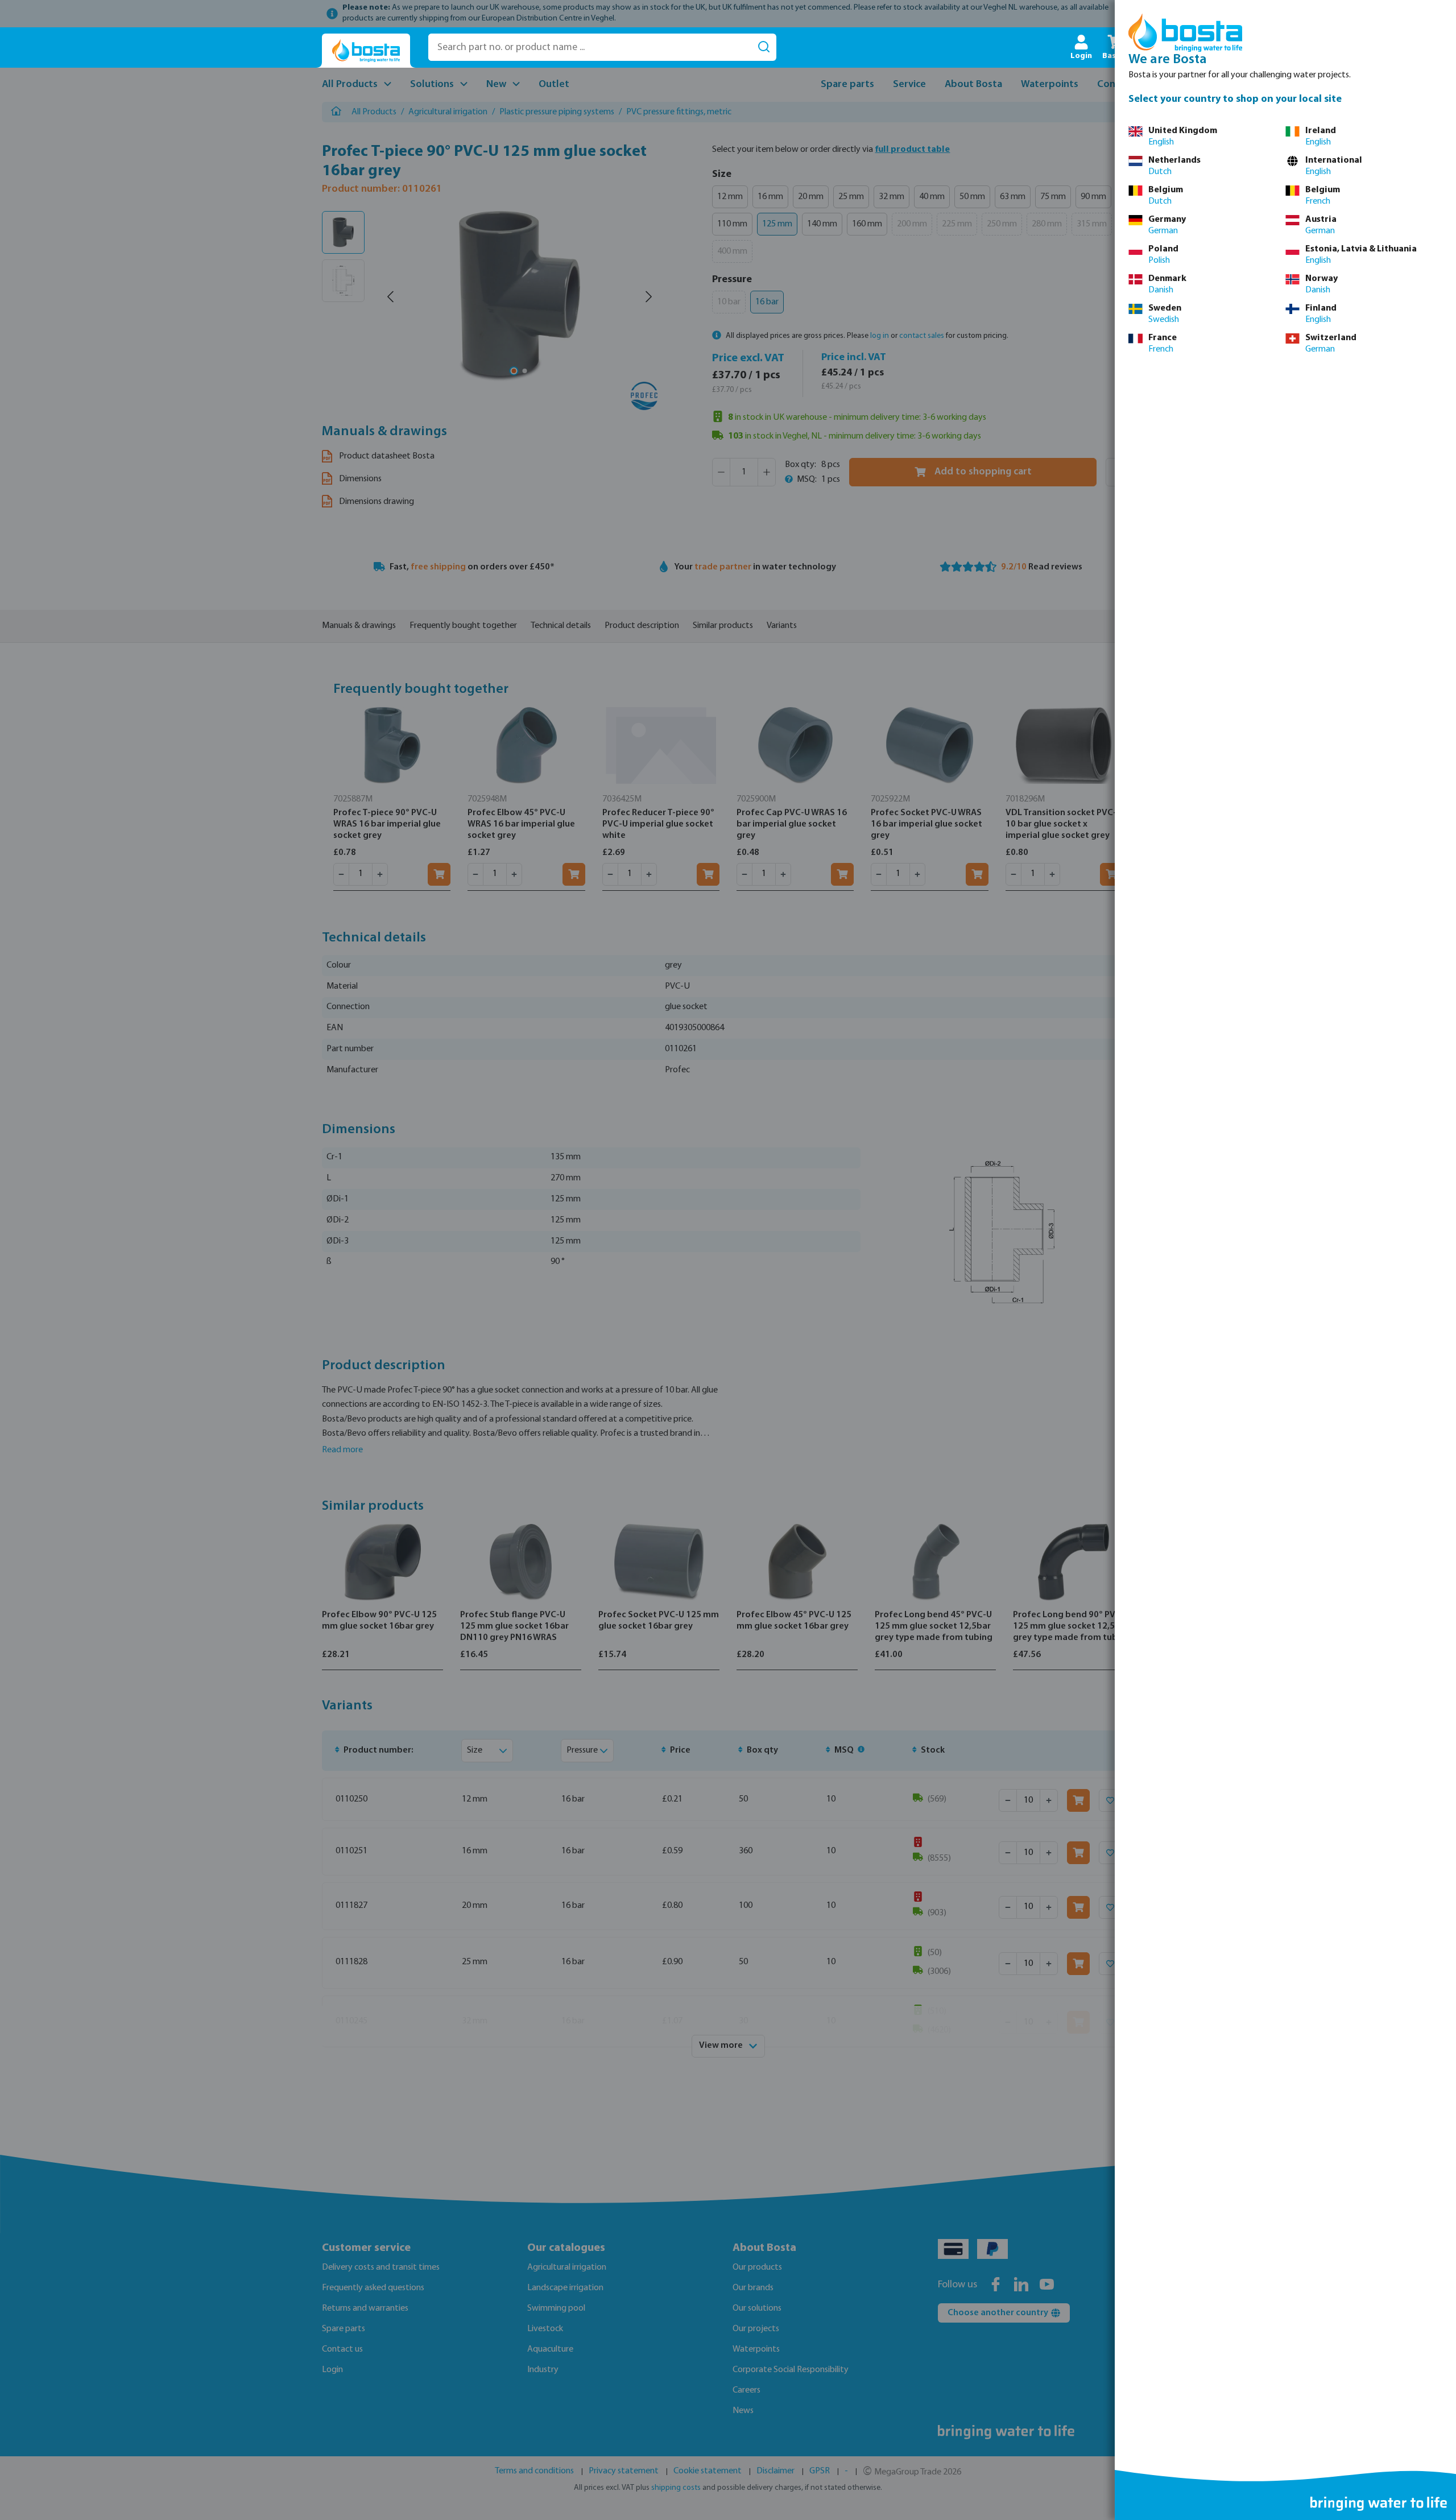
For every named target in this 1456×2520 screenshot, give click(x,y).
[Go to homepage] (366, 51)
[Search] (764, 47)
